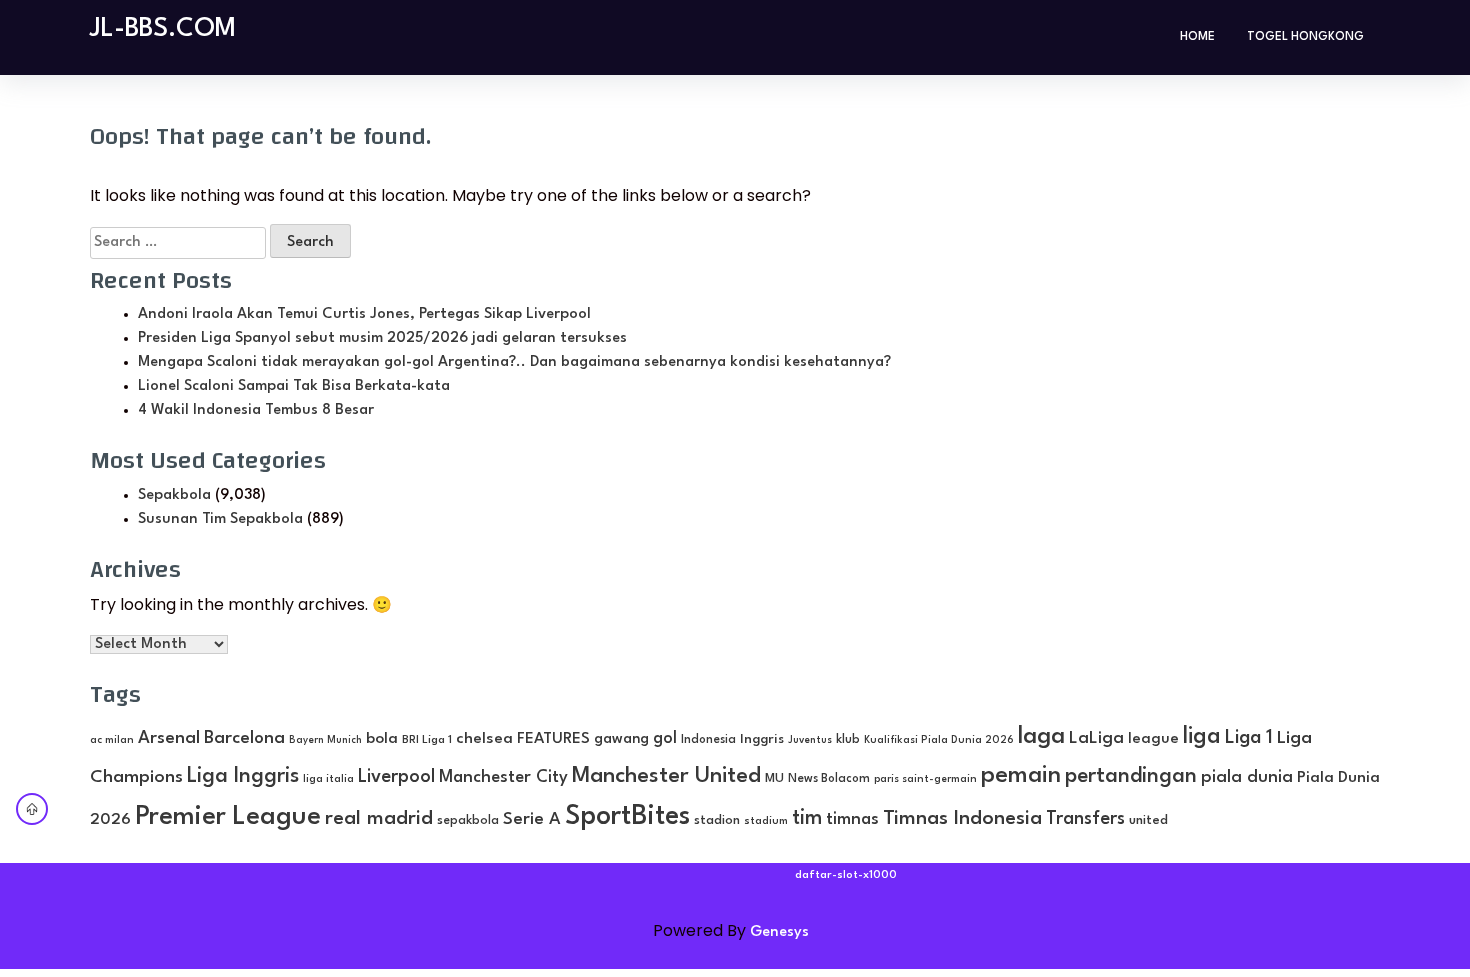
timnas (852, 819)
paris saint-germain (925, 779)
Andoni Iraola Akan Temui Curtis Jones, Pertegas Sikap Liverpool (364, 314)
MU (774, 778)
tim (807, 818)
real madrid (379, 819)
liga (1202, 737)
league (1153, 739)
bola (382, 739)
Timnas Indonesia (962, 819)
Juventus (810, 740)
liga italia (328, 779)
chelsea (484, 739)
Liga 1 (1249, 738)
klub (848, 740)
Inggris (762, 739)
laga (1041, 737)
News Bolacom (829, 779)
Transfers (1085, 819)
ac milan (112, 740)
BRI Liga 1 (427, 740)
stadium (766, 821)
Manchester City (503, 777)
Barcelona (244, 738)
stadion (717, 820)
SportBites (627, 816)
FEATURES (553, 739)
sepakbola (468, 821)
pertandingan (1131, 776)
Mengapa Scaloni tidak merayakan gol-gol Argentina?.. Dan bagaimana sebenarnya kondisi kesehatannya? (514, 362)
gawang (621, 739)
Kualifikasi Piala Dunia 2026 (939, 740)
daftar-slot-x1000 (846, 875)
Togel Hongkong (1305, 37)
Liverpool (396, 777)
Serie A (532, 819)
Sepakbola (174, 495)
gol (665, 738)
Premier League (228, 817)
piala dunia (1247, 777)
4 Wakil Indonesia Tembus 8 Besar (256, 410)
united (1148, 820)
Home (1197, 37)
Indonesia (708, 740)
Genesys (779, 932)
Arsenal (169, 738)
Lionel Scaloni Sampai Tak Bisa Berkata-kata (294, 386)
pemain (1021, 776)
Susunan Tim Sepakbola (220, 519)
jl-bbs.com (163, 29)
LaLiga (1096, 738)
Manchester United (666, 776)
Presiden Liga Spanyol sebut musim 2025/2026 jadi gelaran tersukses (382, 338)
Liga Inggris (243, 776)
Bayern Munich (325, 740)
